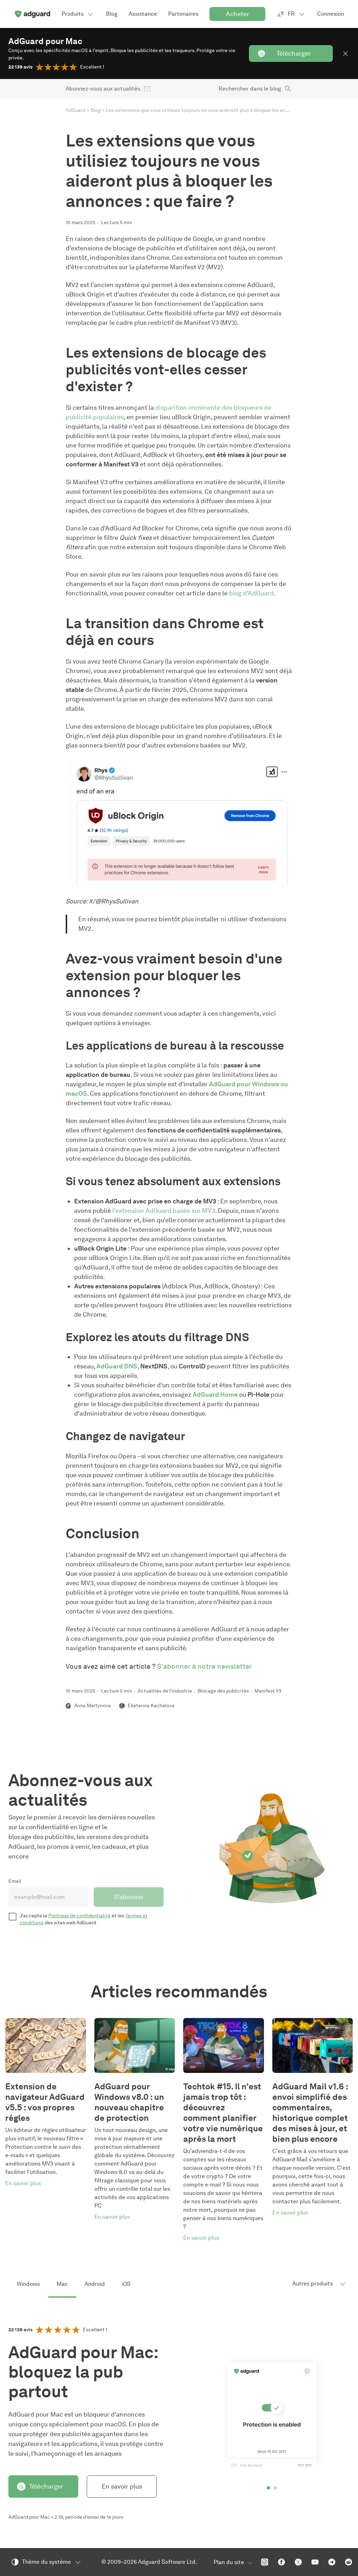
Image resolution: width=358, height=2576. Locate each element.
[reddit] (349, 2562)
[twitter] (298, 2562)
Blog (96, 110)
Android (95, 2284)
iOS (126, 2284)
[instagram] (265, 2562)
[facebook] (281, 2562)
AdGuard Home (215, 1395)
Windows (28, 2284)
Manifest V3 (268, 1691)
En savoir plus (122, 2486)
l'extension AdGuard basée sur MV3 (164, 1211)
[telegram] (332, 2562)
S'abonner (129, 1897)
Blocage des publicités (223, 1691)
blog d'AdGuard (251, 593)
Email (15, 1881)
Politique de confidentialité (79, 1916)
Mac (62, 2284)
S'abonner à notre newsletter (205, 1666)
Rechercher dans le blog (250, 89)
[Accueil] (32, 14)
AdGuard (76, 110)
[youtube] (315, 2562)
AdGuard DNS (117, 1366)
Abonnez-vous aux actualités (103, 89)
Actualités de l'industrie (165, 1691)
